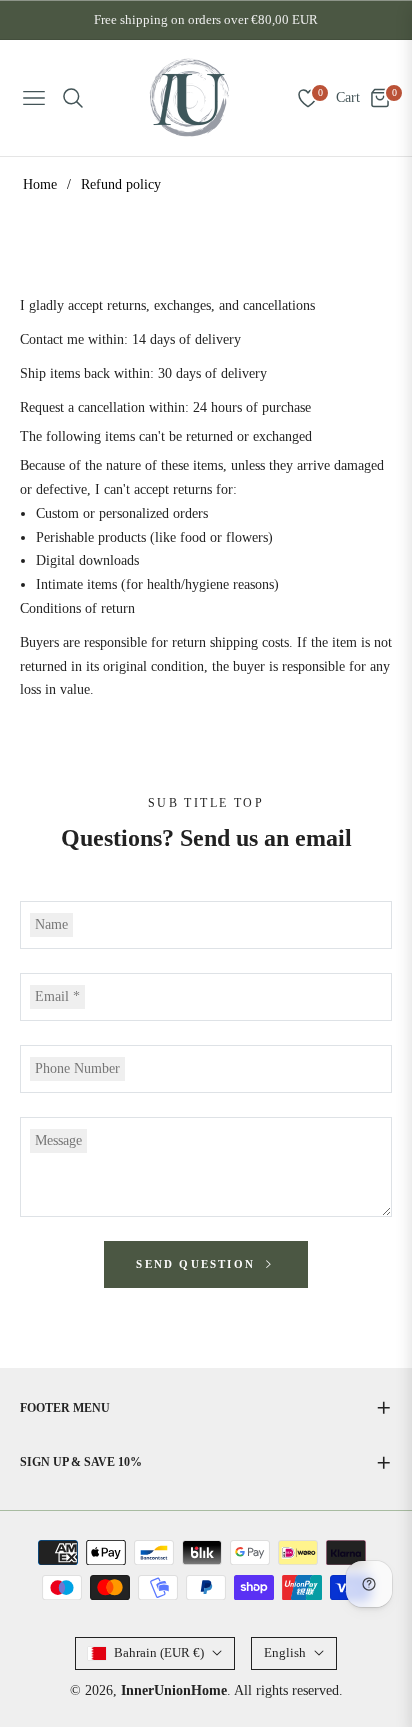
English (285, 1652)
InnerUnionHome (174, 1690)
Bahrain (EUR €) (159, 1652)
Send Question (198, 1264)
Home (40, 184)
